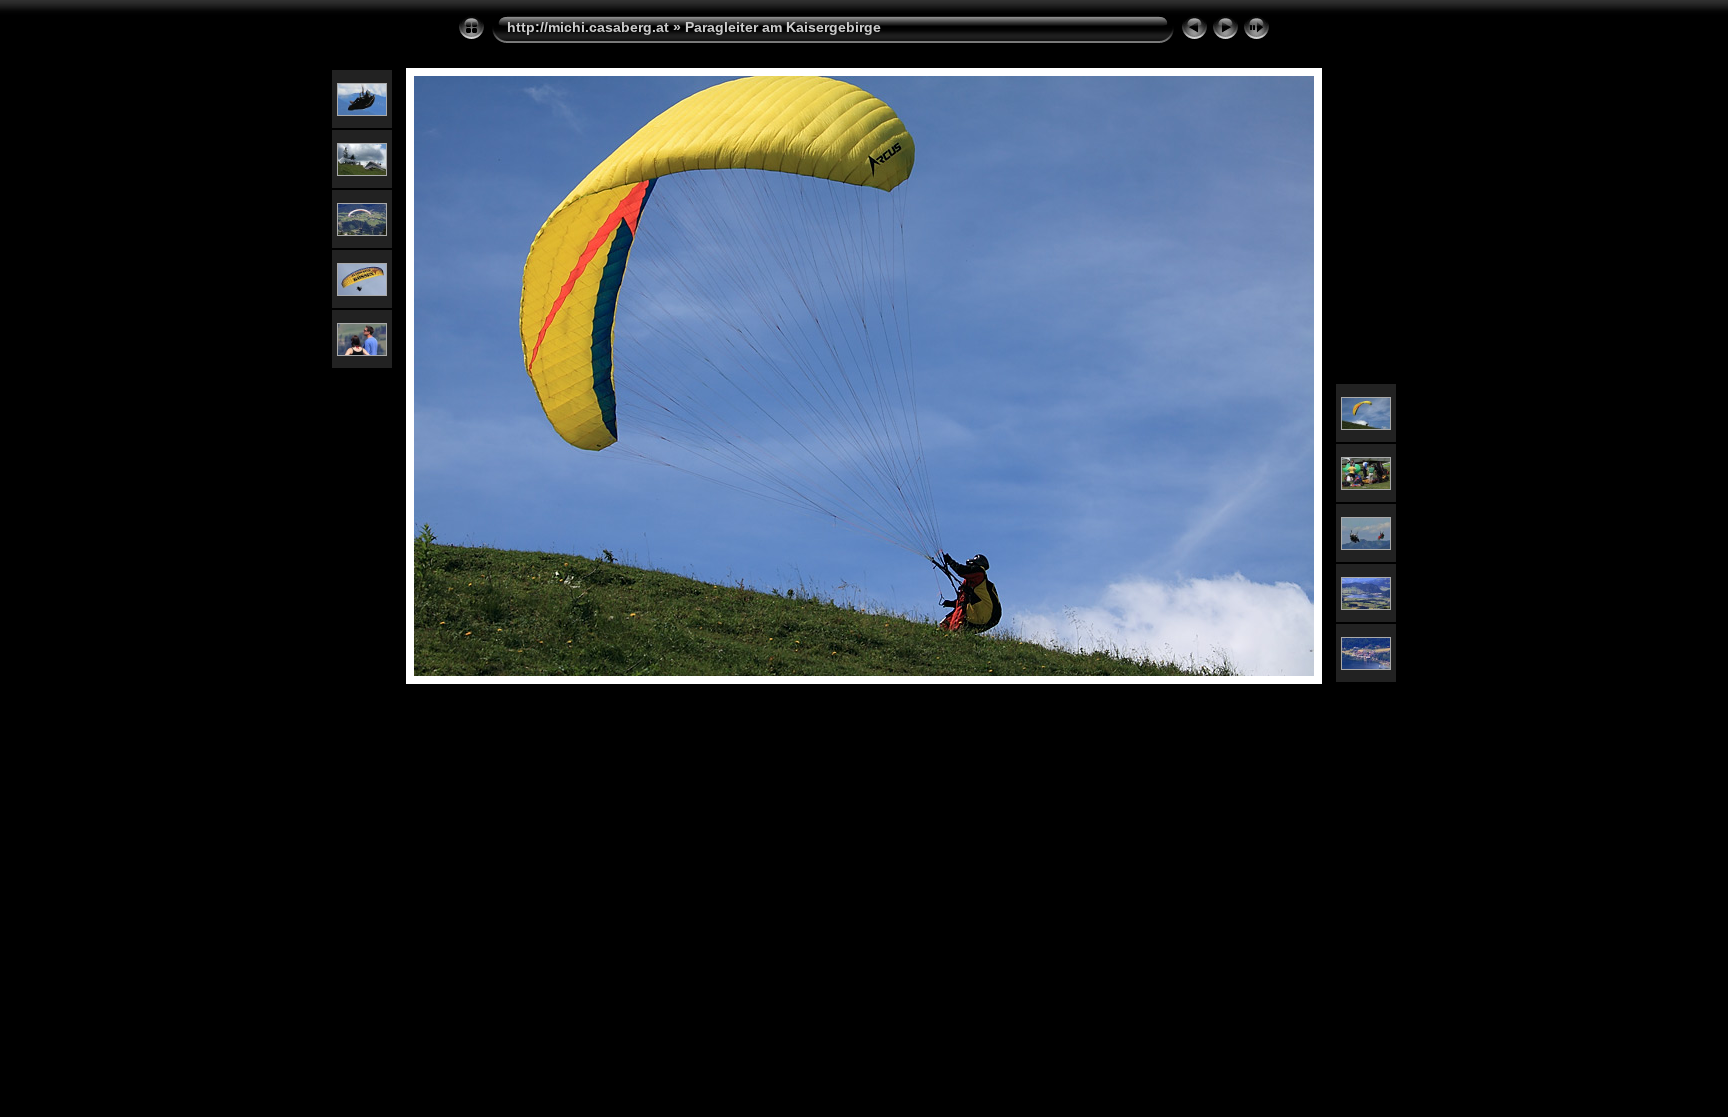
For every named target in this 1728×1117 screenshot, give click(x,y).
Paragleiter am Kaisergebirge (783, 27)
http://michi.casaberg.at (588, 27)
